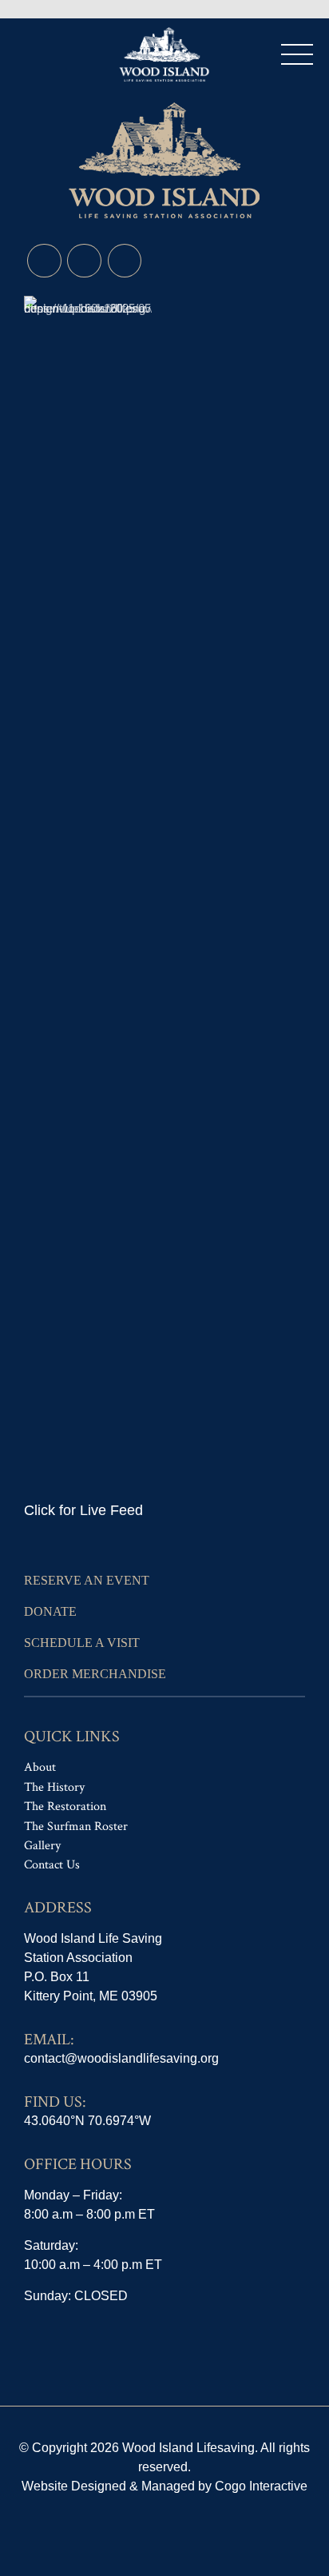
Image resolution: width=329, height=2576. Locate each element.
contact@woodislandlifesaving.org (121, 2058)
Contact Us (52, 1865)
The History (54, 1787)
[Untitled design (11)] (88, 895)
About (40, 1767)
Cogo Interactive (261, 2486)
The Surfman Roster (76, 1826)
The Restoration (65, 1806)
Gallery (42, 1846)
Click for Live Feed (83, 1510)
